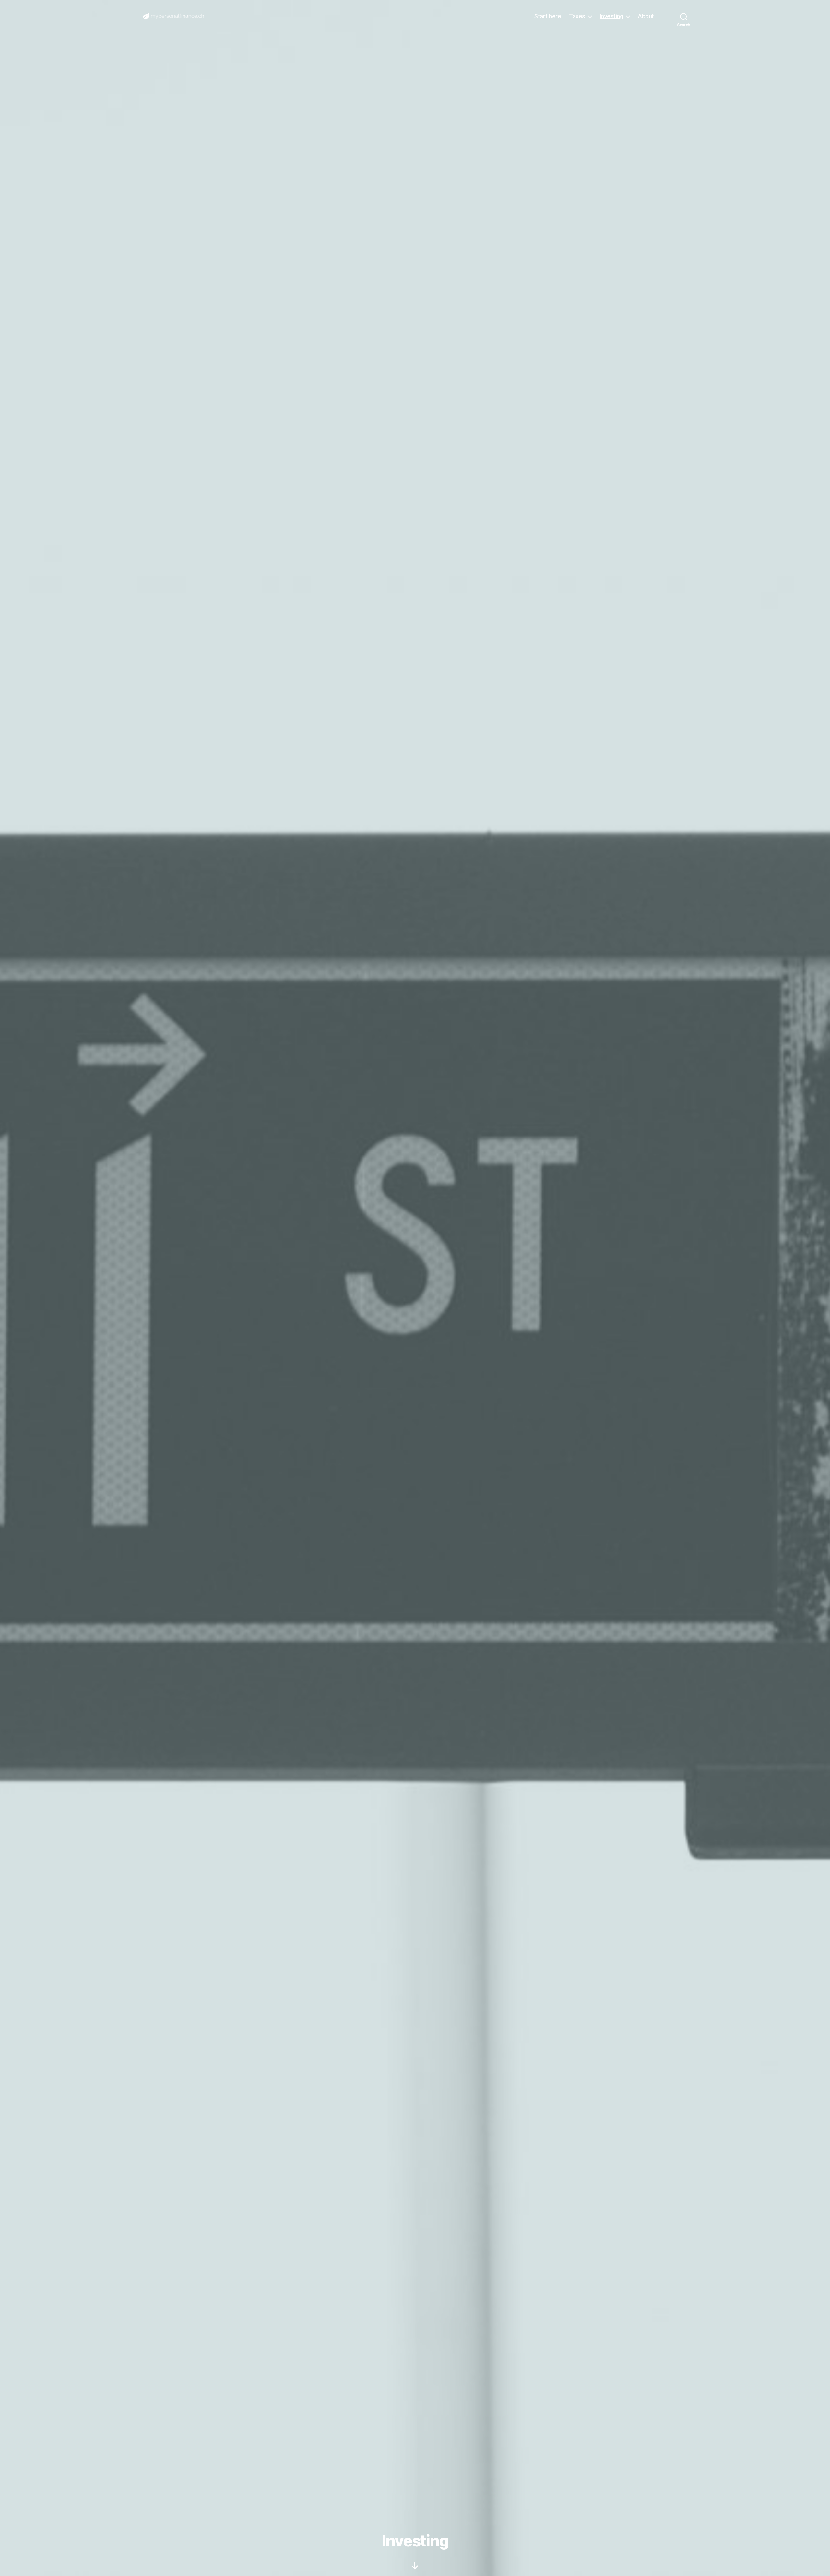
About (646, 16)
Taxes (577, 16)
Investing (612, 16)
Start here (548, 16)
